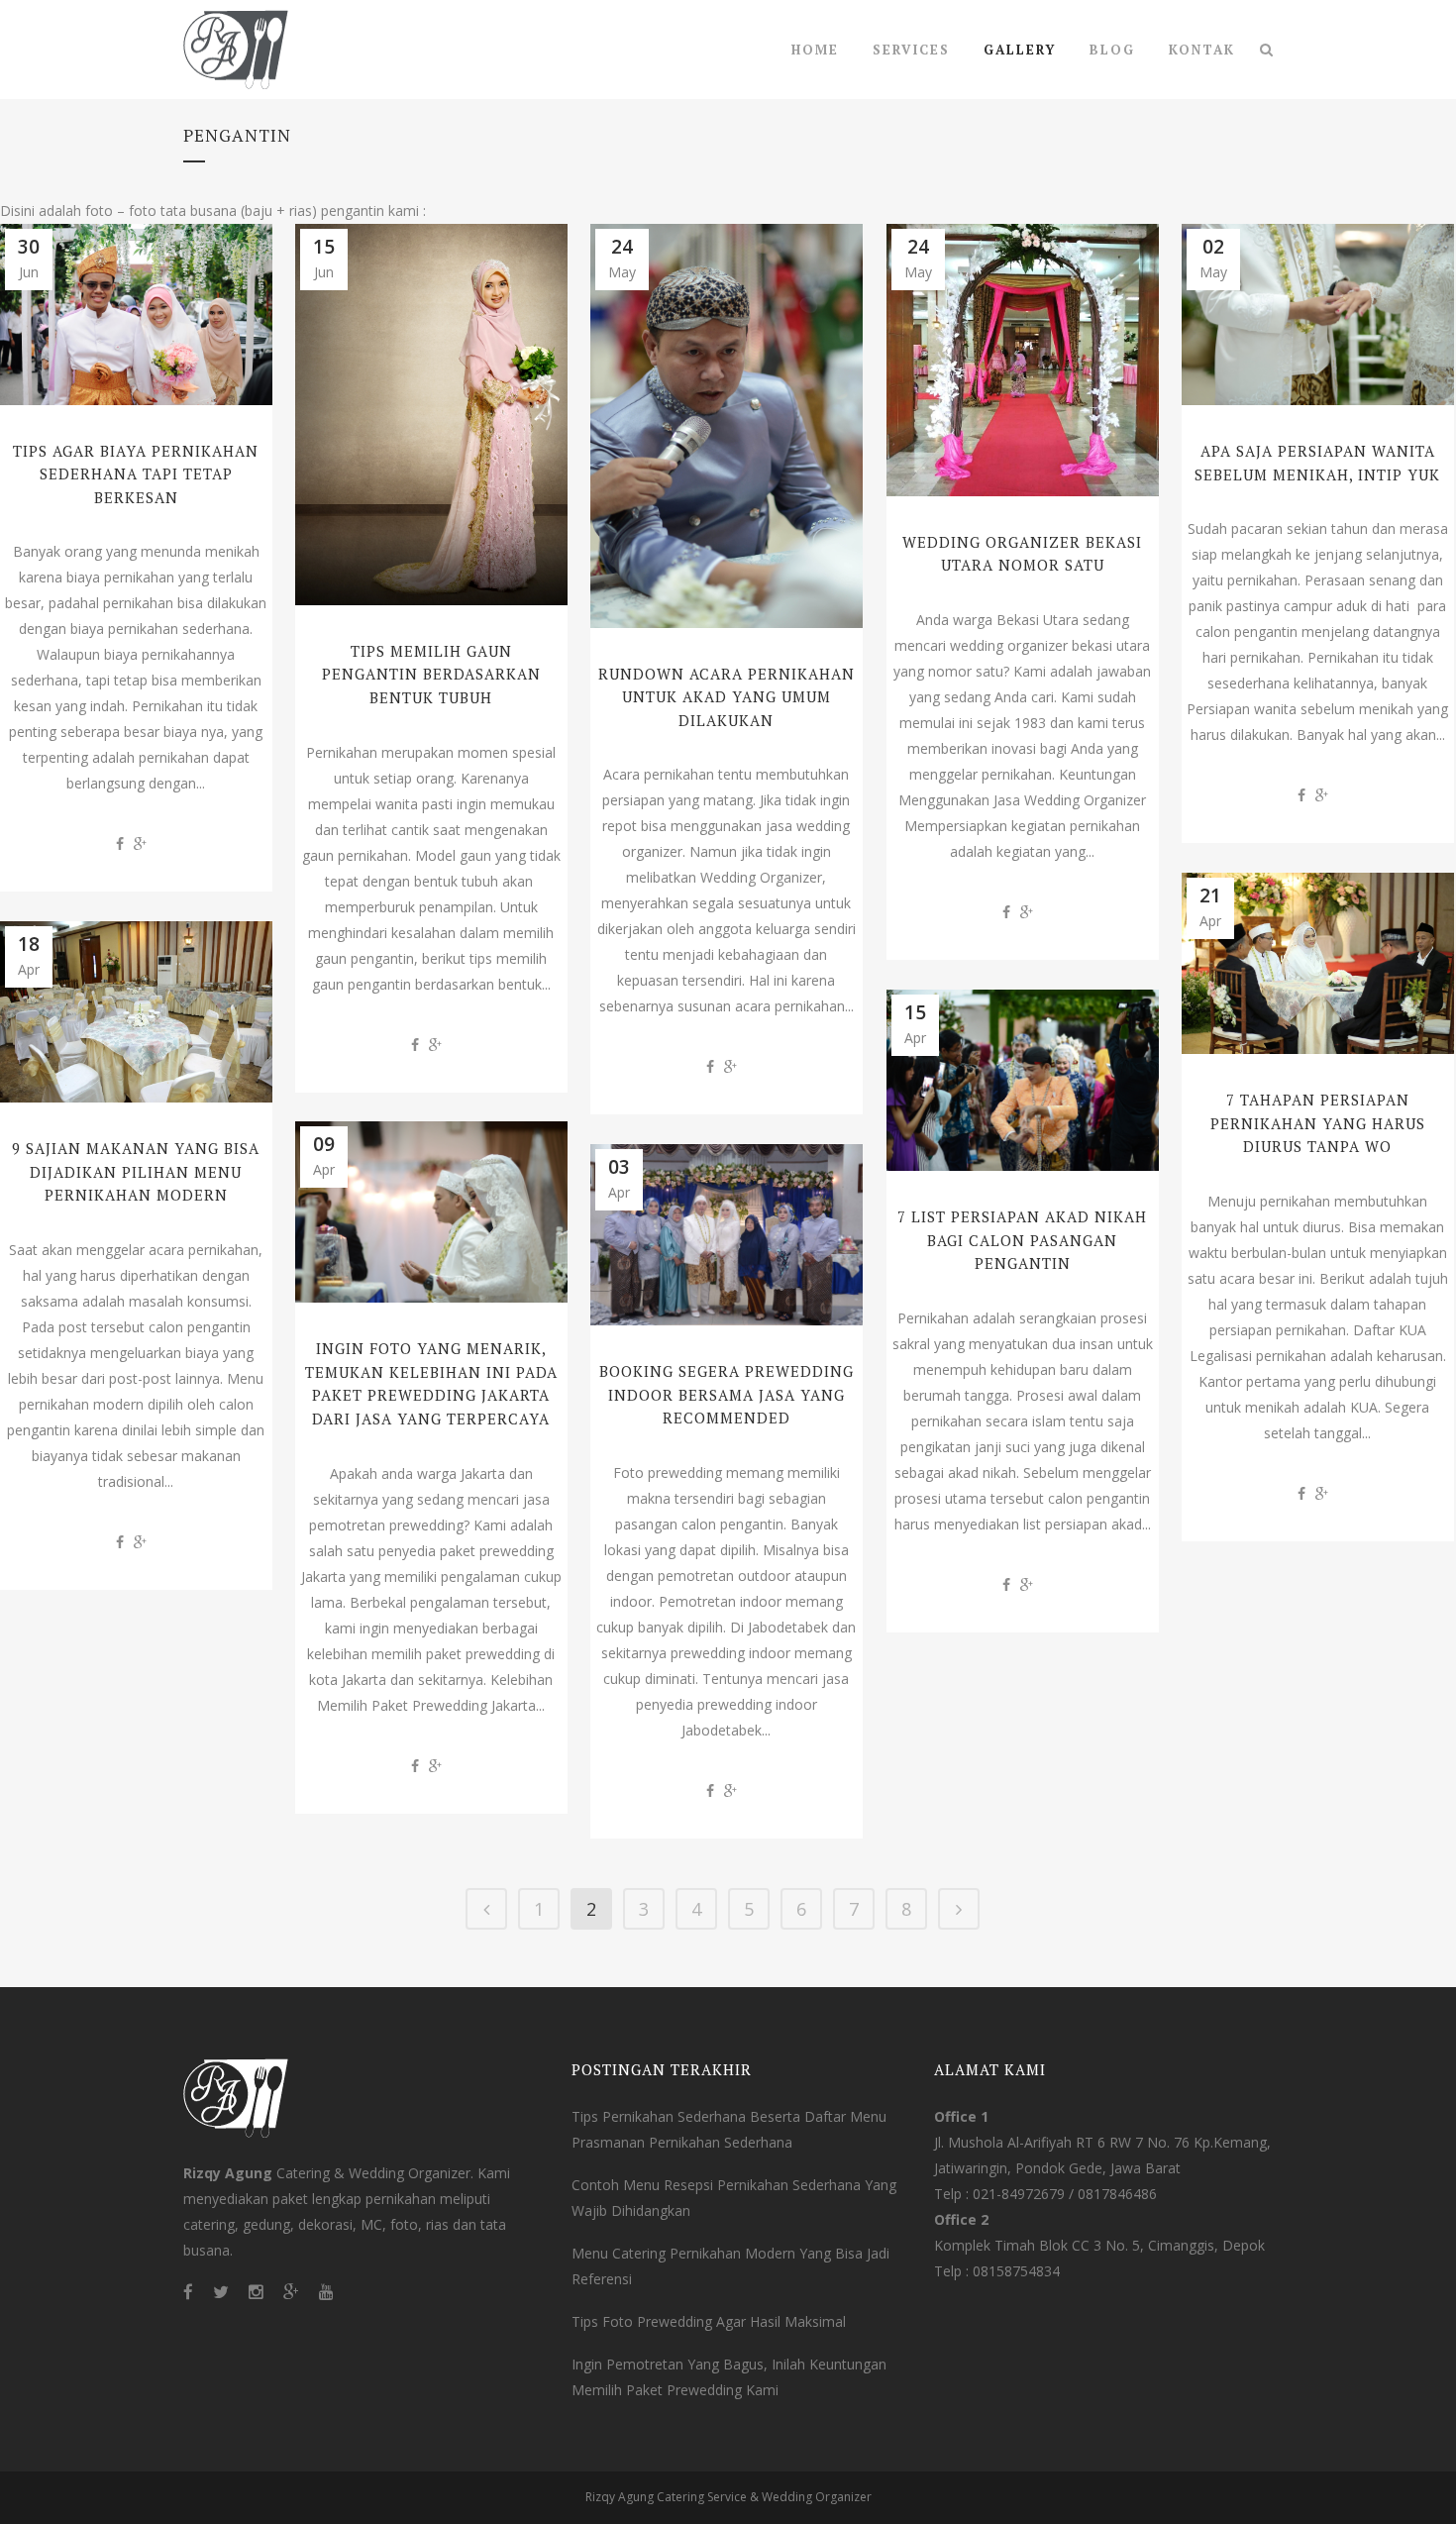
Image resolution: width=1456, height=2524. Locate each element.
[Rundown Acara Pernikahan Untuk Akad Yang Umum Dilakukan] (727, 426)
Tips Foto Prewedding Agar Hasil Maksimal (709, 2321)
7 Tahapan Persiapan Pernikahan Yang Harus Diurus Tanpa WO (1318, 1123)
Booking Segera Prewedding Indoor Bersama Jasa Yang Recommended (727, 1394)
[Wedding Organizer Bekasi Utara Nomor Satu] (1023, 360)
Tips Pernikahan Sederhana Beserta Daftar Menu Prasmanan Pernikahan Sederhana (729, 2129)
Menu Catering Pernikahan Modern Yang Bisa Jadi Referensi (730, 2266)
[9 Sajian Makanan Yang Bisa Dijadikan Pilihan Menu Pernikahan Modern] (136, 1012)
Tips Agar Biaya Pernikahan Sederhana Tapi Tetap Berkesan (136, 474)
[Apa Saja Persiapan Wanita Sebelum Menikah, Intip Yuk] (1318, 315)
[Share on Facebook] (120, 843)
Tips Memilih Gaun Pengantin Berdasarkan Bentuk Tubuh (431, 674)
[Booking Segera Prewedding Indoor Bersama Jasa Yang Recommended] (727, 1235)
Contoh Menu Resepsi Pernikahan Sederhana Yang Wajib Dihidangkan (734, 2198)
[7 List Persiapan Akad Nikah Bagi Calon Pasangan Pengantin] (1023, 1080)
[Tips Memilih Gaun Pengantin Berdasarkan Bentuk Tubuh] (431, 415)
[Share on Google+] (140, 843)
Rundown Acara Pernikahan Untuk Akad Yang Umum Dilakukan (727, 697)
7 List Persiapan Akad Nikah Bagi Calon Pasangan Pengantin (1022, 1240)
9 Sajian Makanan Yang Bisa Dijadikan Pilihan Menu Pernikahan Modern (136, 1171)
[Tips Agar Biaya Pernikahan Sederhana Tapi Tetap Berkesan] (136, 315)
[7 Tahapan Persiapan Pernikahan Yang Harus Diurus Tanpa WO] (1318, 963)
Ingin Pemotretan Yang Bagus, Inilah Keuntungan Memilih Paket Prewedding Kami (729, 2377)
